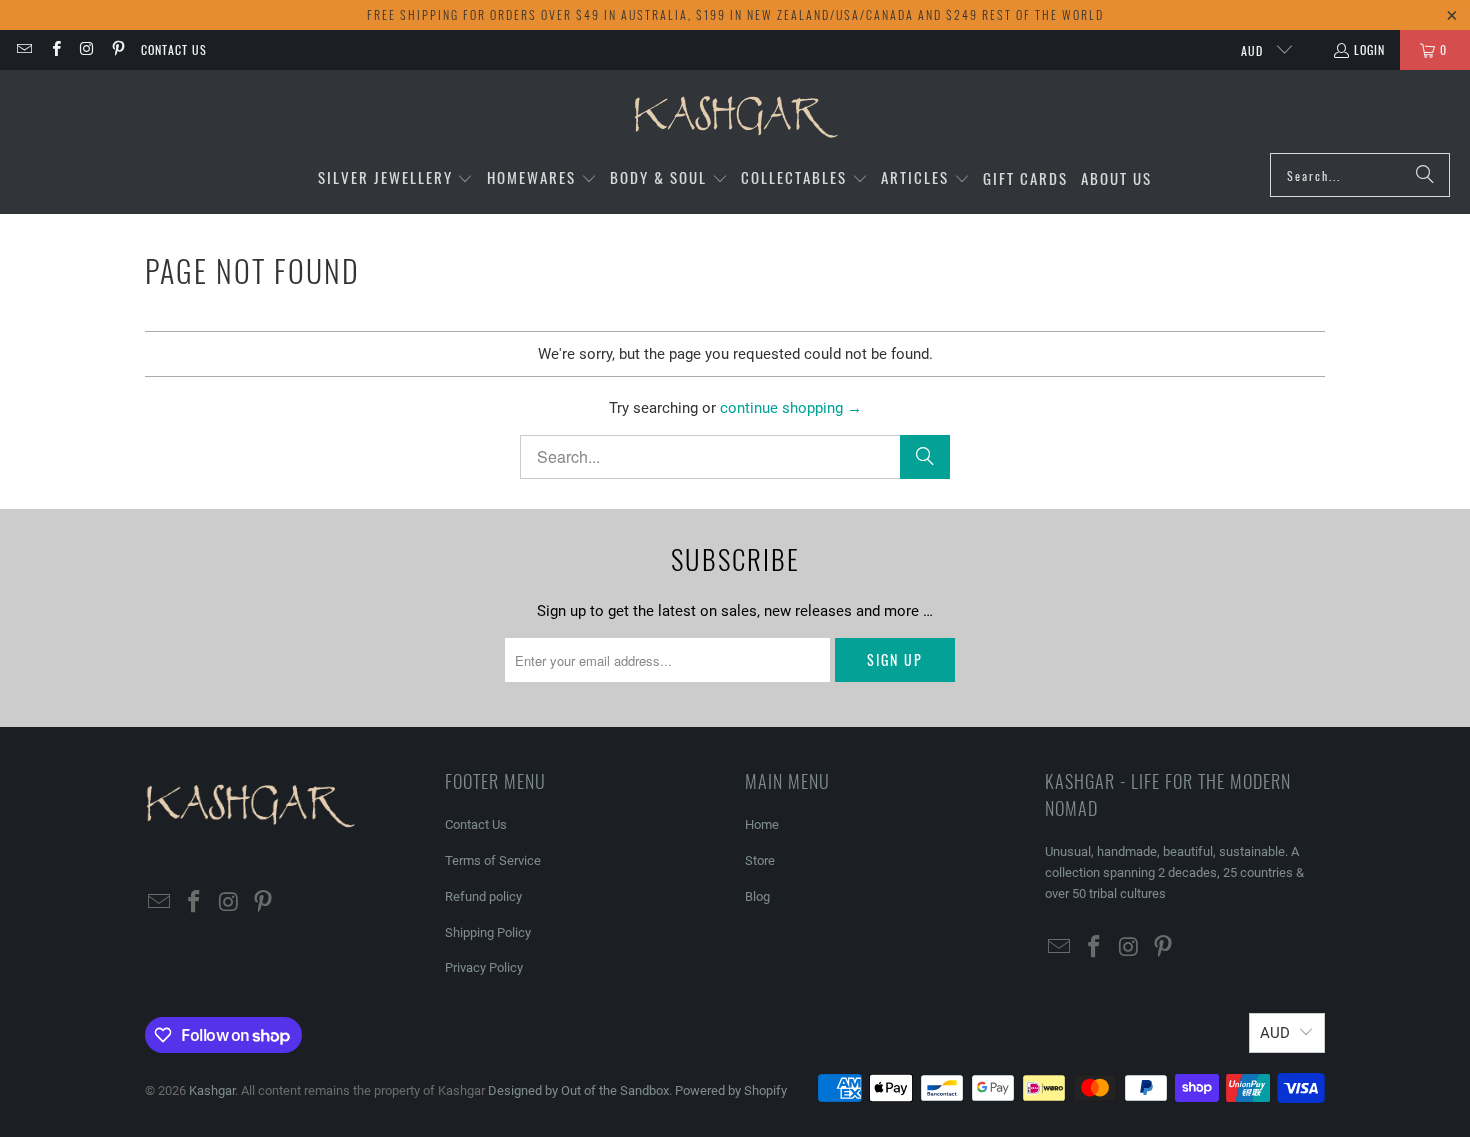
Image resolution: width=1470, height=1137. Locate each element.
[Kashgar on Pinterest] (117, 49)
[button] (396, 178)
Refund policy (483, 896)
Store (760, 860)
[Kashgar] (735, 116)
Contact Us (174, 49)
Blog (757, 896)
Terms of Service (493, 860)
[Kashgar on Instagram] (86, 49)
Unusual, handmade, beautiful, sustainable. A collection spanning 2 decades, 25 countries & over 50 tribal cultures (1174, 872)
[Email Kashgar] (23, 49)
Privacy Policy (484, 967)
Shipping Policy (488, 932)
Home (762, 824)
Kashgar (212, 1090)
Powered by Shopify (731, 1090)
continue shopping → (791, 408)
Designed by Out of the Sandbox (578, 1090)
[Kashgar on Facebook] (54, 49)
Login (1369, 49)
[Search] (1425, 175)
